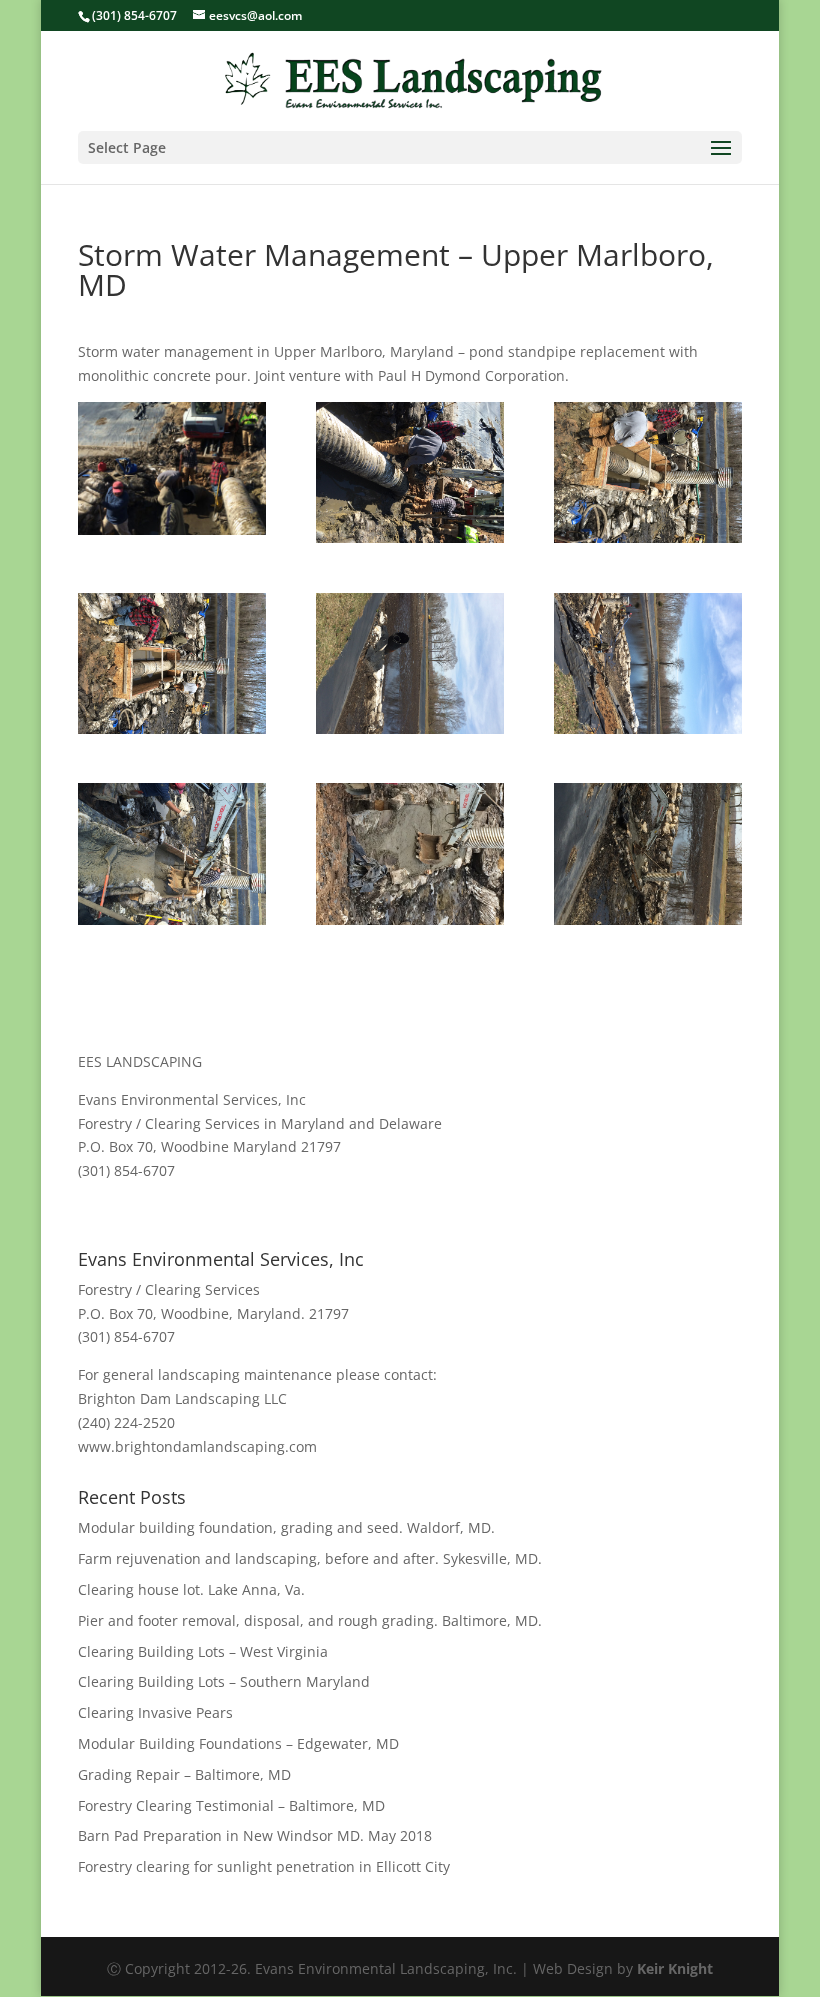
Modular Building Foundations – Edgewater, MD (238, 1743)
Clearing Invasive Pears (155, 1712)
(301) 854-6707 (134, 15)
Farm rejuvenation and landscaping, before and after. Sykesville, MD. (310, 1558)
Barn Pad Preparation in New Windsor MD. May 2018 (255, 1835)
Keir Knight (675, 1968)
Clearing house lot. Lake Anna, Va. (191, 1589)
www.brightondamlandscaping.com (197, 1446)
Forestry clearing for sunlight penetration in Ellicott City (264, 1866)
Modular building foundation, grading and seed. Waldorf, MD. (286, 1527)
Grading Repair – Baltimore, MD (184, 1774)
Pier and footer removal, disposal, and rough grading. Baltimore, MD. (310, 1620)
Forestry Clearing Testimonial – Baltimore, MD (231, 1805)
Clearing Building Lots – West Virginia (203, 1651)
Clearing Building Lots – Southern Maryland (224, 1681)
